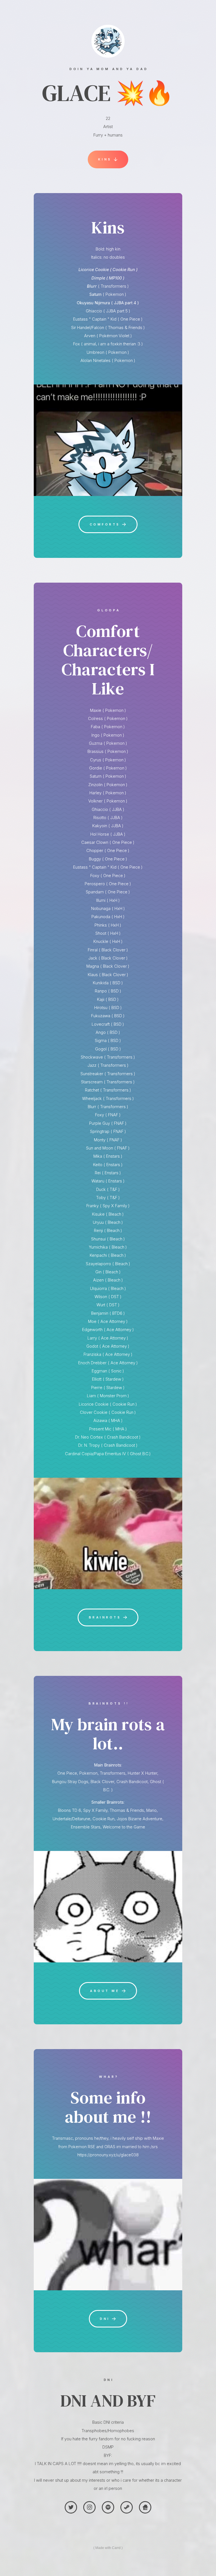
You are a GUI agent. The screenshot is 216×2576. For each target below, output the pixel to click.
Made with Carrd (108, 2548)
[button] (108, 159)
